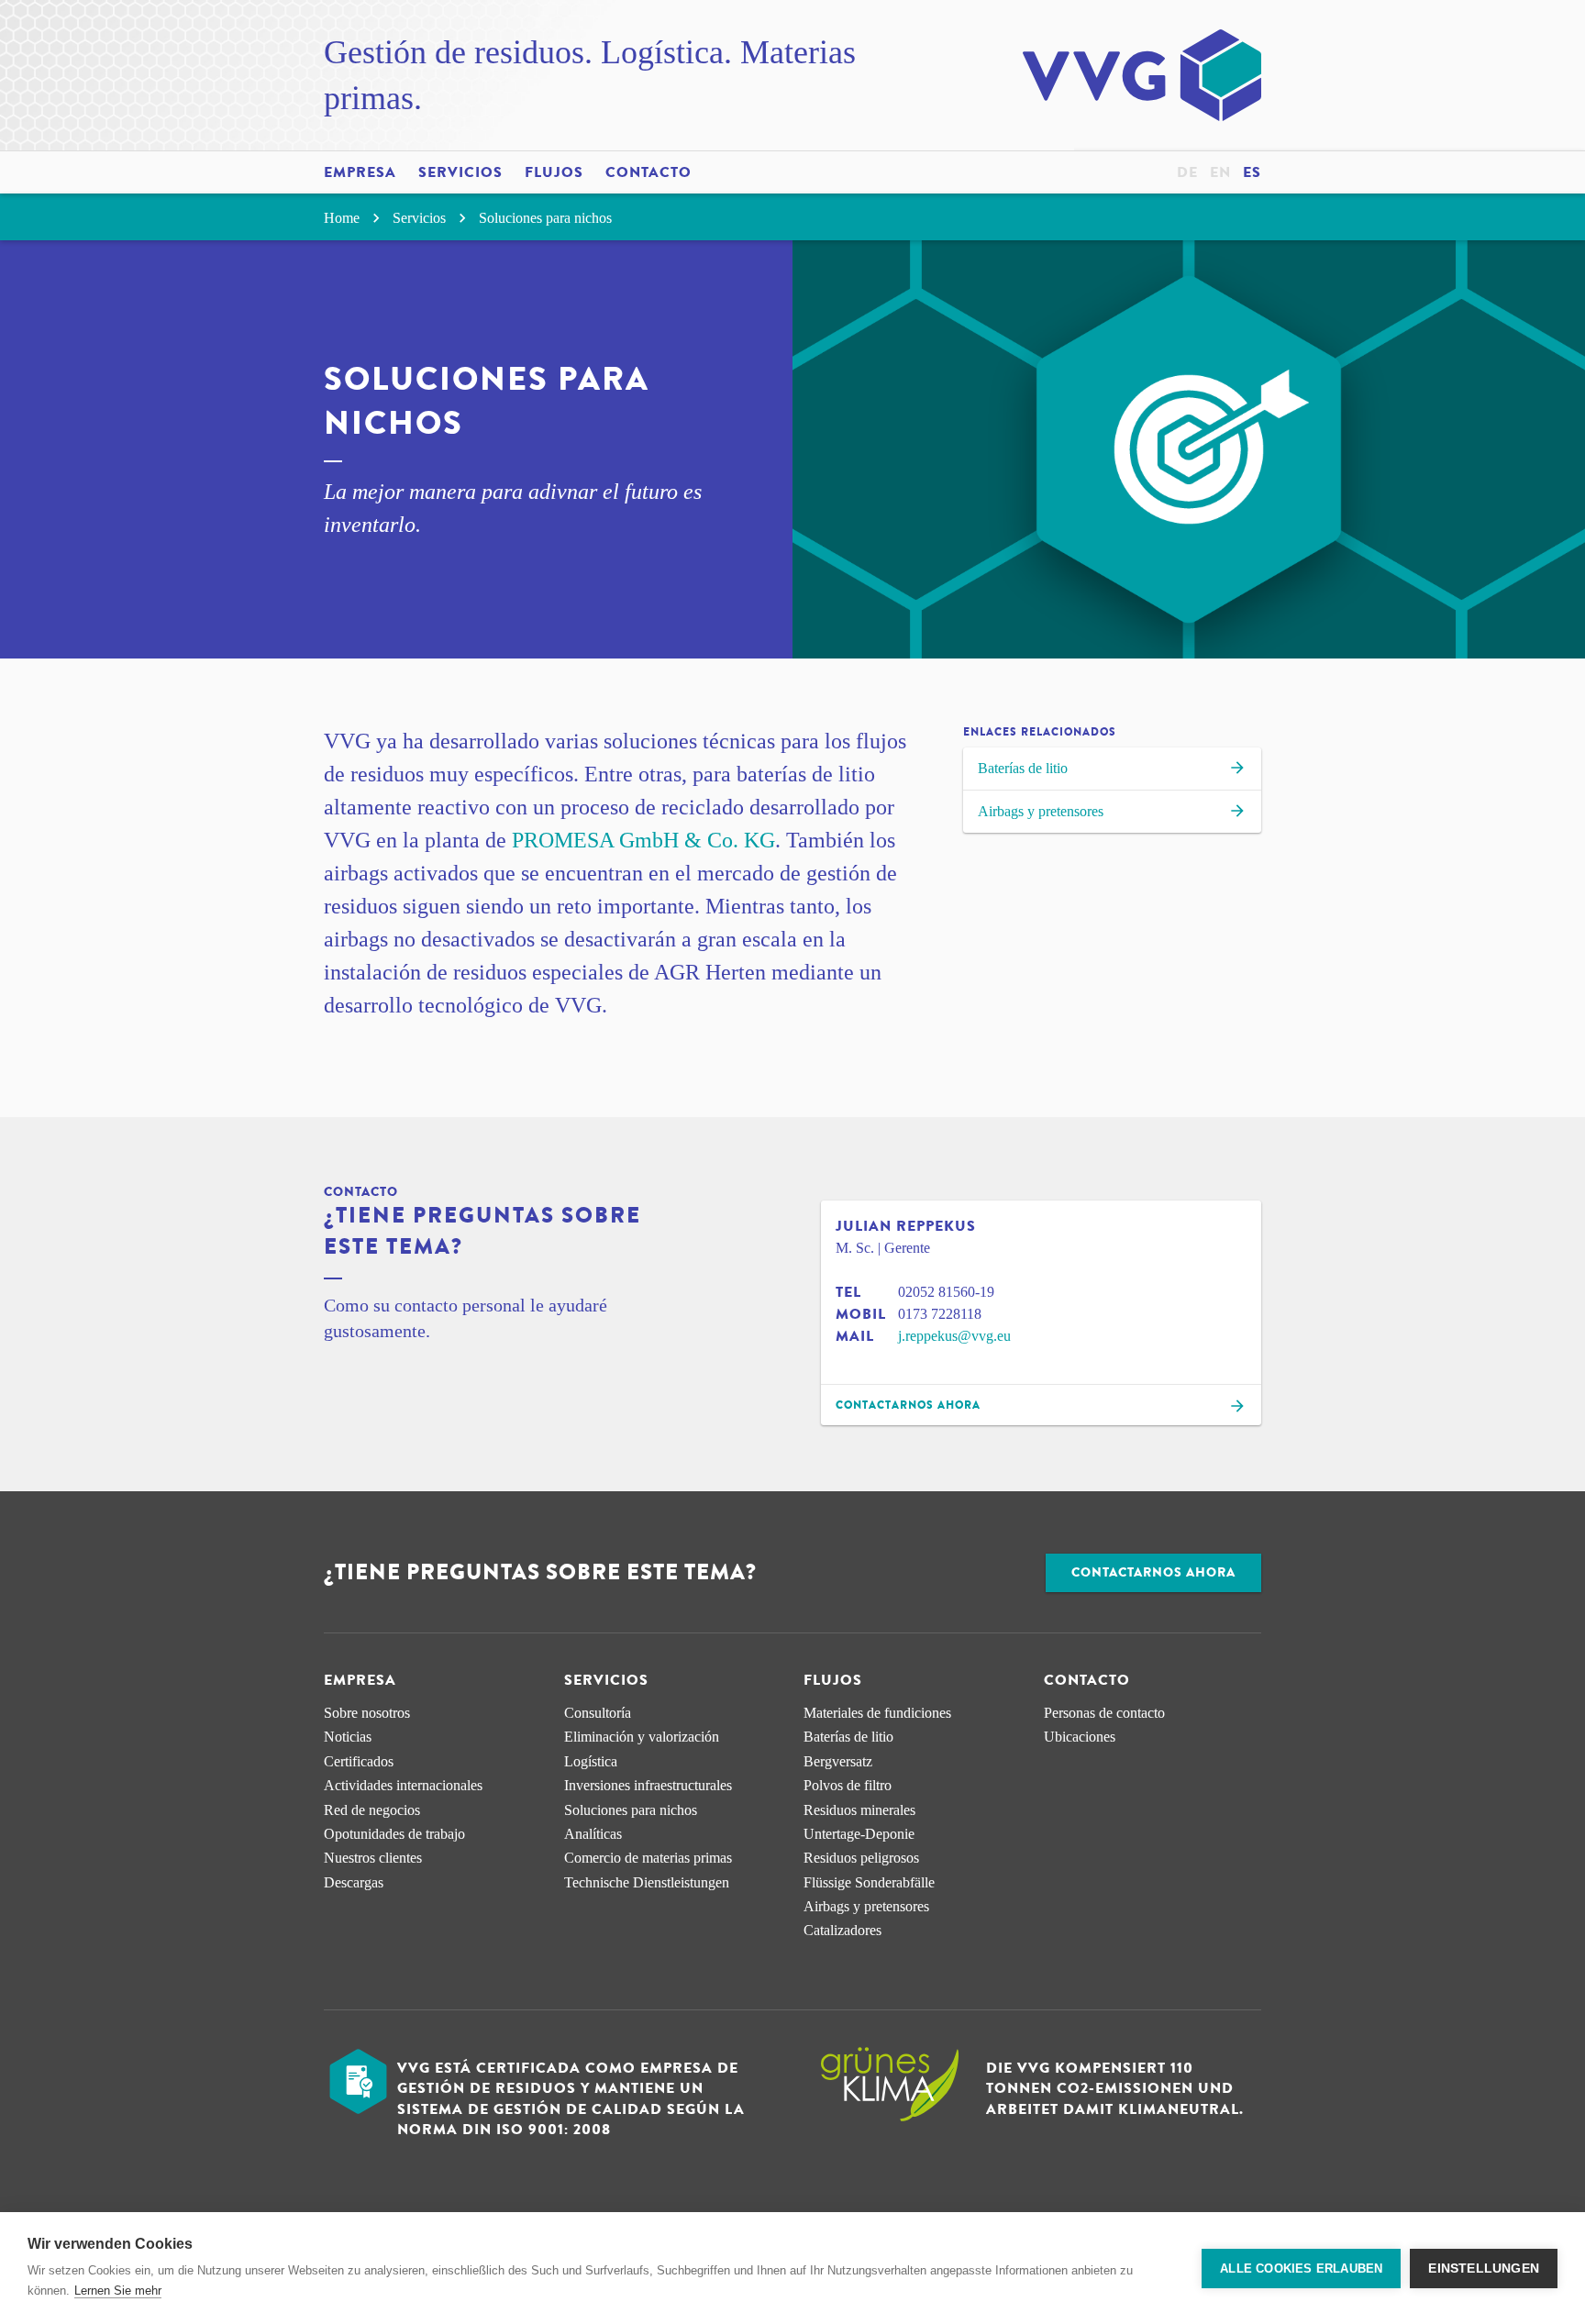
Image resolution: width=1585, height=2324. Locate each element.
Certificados (359, 1761)
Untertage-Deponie (859, 1834)
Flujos (554, 172)
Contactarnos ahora (1153, 1572)
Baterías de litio (1023, 768)
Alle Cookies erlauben (1301, 2269)
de (1187, 172)
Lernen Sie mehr (118, 2291)
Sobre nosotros (367, 1713)
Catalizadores (842, 1930)
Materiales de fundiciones (877, 1713)
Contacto (648, 172)
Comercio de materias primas (648, 1858)
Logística (591, 1761)
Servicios (460, 172)
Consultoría (598, 1713)
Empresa (360, 172)
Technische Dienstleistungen (647, 1882)
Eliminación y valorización (642, 1737)
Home (344, 218)
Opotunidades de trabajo (394, 1834)
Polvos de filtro (848, 1785)
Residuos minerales (859, 1810)
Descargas (354, 1882)
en (1220, 172)
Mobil (861, 1314)
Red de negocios (372, 1810)
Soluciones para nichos (545, 218)
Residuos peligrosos (861, 1858)
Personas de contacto (1104, 1713)
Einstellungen (1484, 2269)
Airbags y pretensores (1041, 811)
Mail (855, 1336)
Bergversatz (838, 1761)
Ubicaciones (1080, 1737)
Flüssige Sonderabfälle (869, 1882)
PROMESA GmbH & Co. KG (643, 840)
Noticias (348, 1737)
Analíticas (593, 1834)
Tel (848, 1292)
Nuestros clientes (373, 1858)
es (1252, 172)
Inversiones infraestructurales (648, 1785)
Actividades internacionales (403, 1785)
